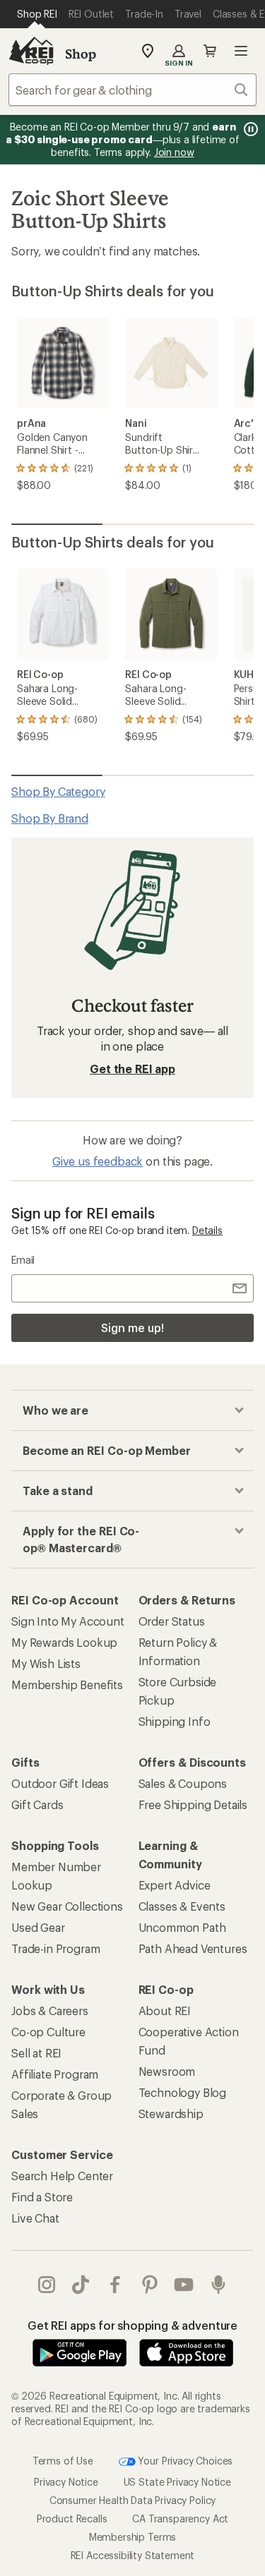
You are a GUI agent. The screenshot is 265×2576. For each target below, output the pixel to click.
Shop (81, 54)
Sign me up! (132, 1328)
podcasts (219, 2285)
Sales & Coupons (183, 1783)
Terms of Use (63, 2460)
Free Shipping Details (193, 1804)
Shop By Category (58, 791)
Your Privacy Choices (184, 2460)
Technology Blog (183, 2092)
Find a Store (42, 2197)
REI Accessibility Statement (133, 2555)
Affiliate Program (55, 2074)
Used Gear (38, 1927)
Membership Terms (132, 2537)
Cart (210, 51)
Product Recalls (72, 2518)
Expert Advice (175, 1885)
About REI (165, 2010)
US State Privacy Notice (177, 2482)
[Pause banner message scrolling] (249, 129)
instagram (47, 2285)
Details (207, 1230)
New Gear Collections (67, 1906)
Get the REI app (132, 1069)
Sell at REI (36, 2053)
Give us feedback (98, 1161)
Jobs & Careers (50, 2010)
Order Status (172, 1621)
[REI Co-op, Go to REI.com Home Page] (31, 51)
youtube (184, 2285)
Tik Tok (81, 2285)
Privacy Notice (66, 2482)
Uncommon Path (182, 1927)
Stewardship (171, 2114)
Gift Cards (37, 1804)
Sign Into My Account (68, 1621)
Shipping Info (175, 1721)
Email (23, 1260)
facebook (116, 2285)
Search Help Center (62, 2176)
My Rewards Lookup (64, 1642)
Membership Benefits (67, 1685)
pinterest (150, 2285)
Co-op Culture (48, 2032)
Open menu (241, 51)
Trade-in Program (55, 1948)
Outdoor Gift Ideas (60, 1783)
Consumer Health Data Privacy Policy (132, 2500)
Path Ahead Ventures (193, 1948)
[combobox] (132, 90)
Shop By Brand (50, 818)
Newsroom (167, 2071)
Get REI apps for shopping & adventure (132, 2325)
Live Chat (35, 2218)
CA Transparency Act (180, 2518)
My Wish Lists (46, 1663)
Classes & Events (182, 1906)
